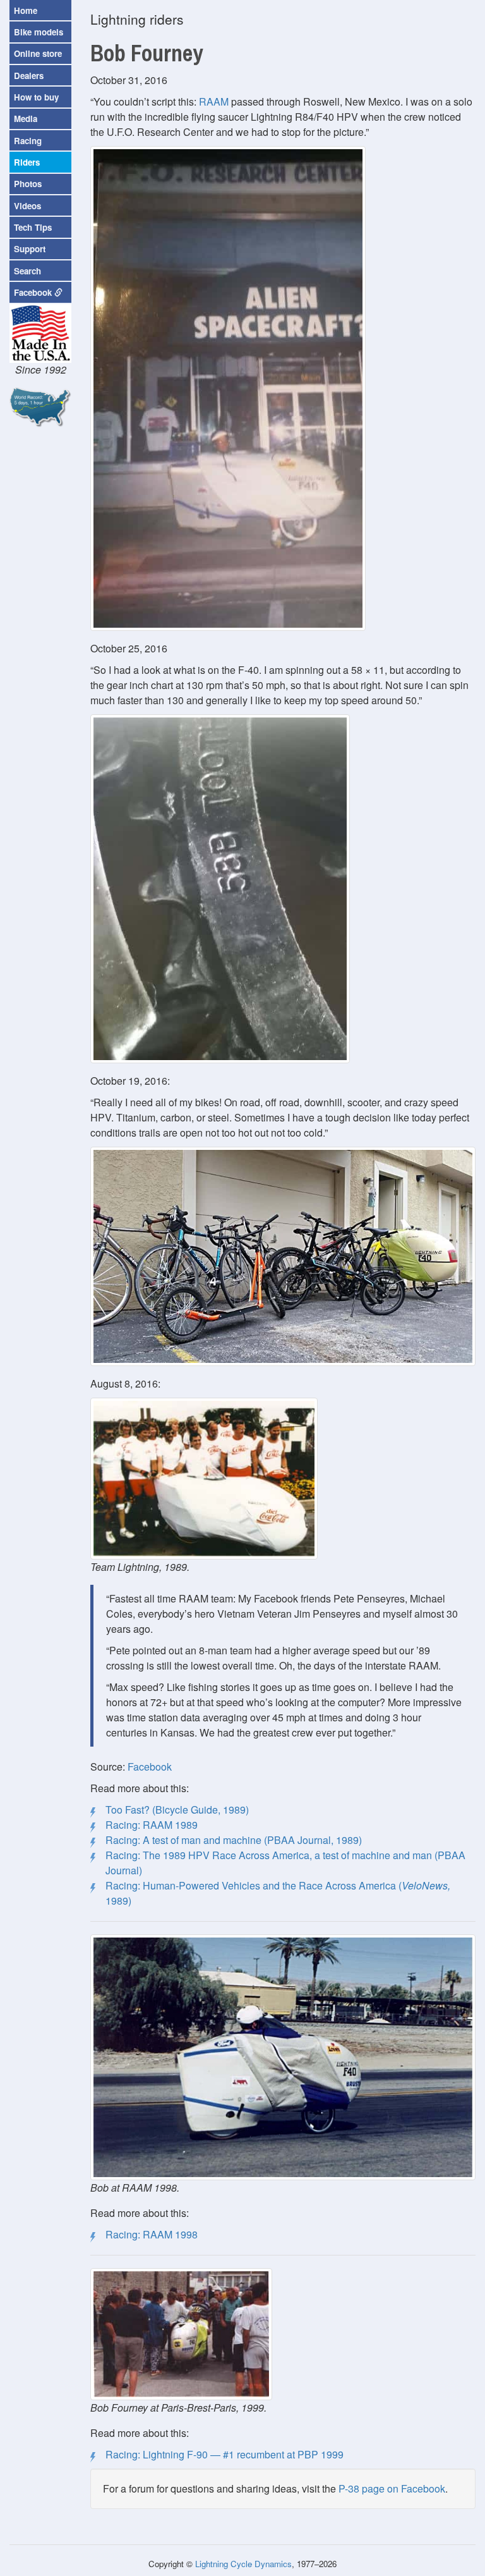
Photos (28, 184)
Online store (38, 53)
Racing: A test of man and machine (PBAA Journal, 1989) (234, 1840)
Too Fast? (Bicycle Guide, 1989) (177, 1810)
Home (26, 10)
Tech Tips (33, 227)
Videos (27, 206)
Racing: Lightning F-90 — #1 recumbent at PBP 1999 (225, 2454)
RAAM (214, 101)
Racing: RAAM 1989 (152, 1825)
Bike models (39, 32)
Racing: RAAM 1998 (152, 2234)
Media (26, 119)
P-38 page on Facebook (392, 2488)
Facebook (150, 1767)
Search (27, 271)
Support (30, 249)
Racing (28, 141)
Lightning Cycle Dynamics (243, 2564)
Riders (27, 162)
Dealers (29, 76)
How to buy (36, 97)
